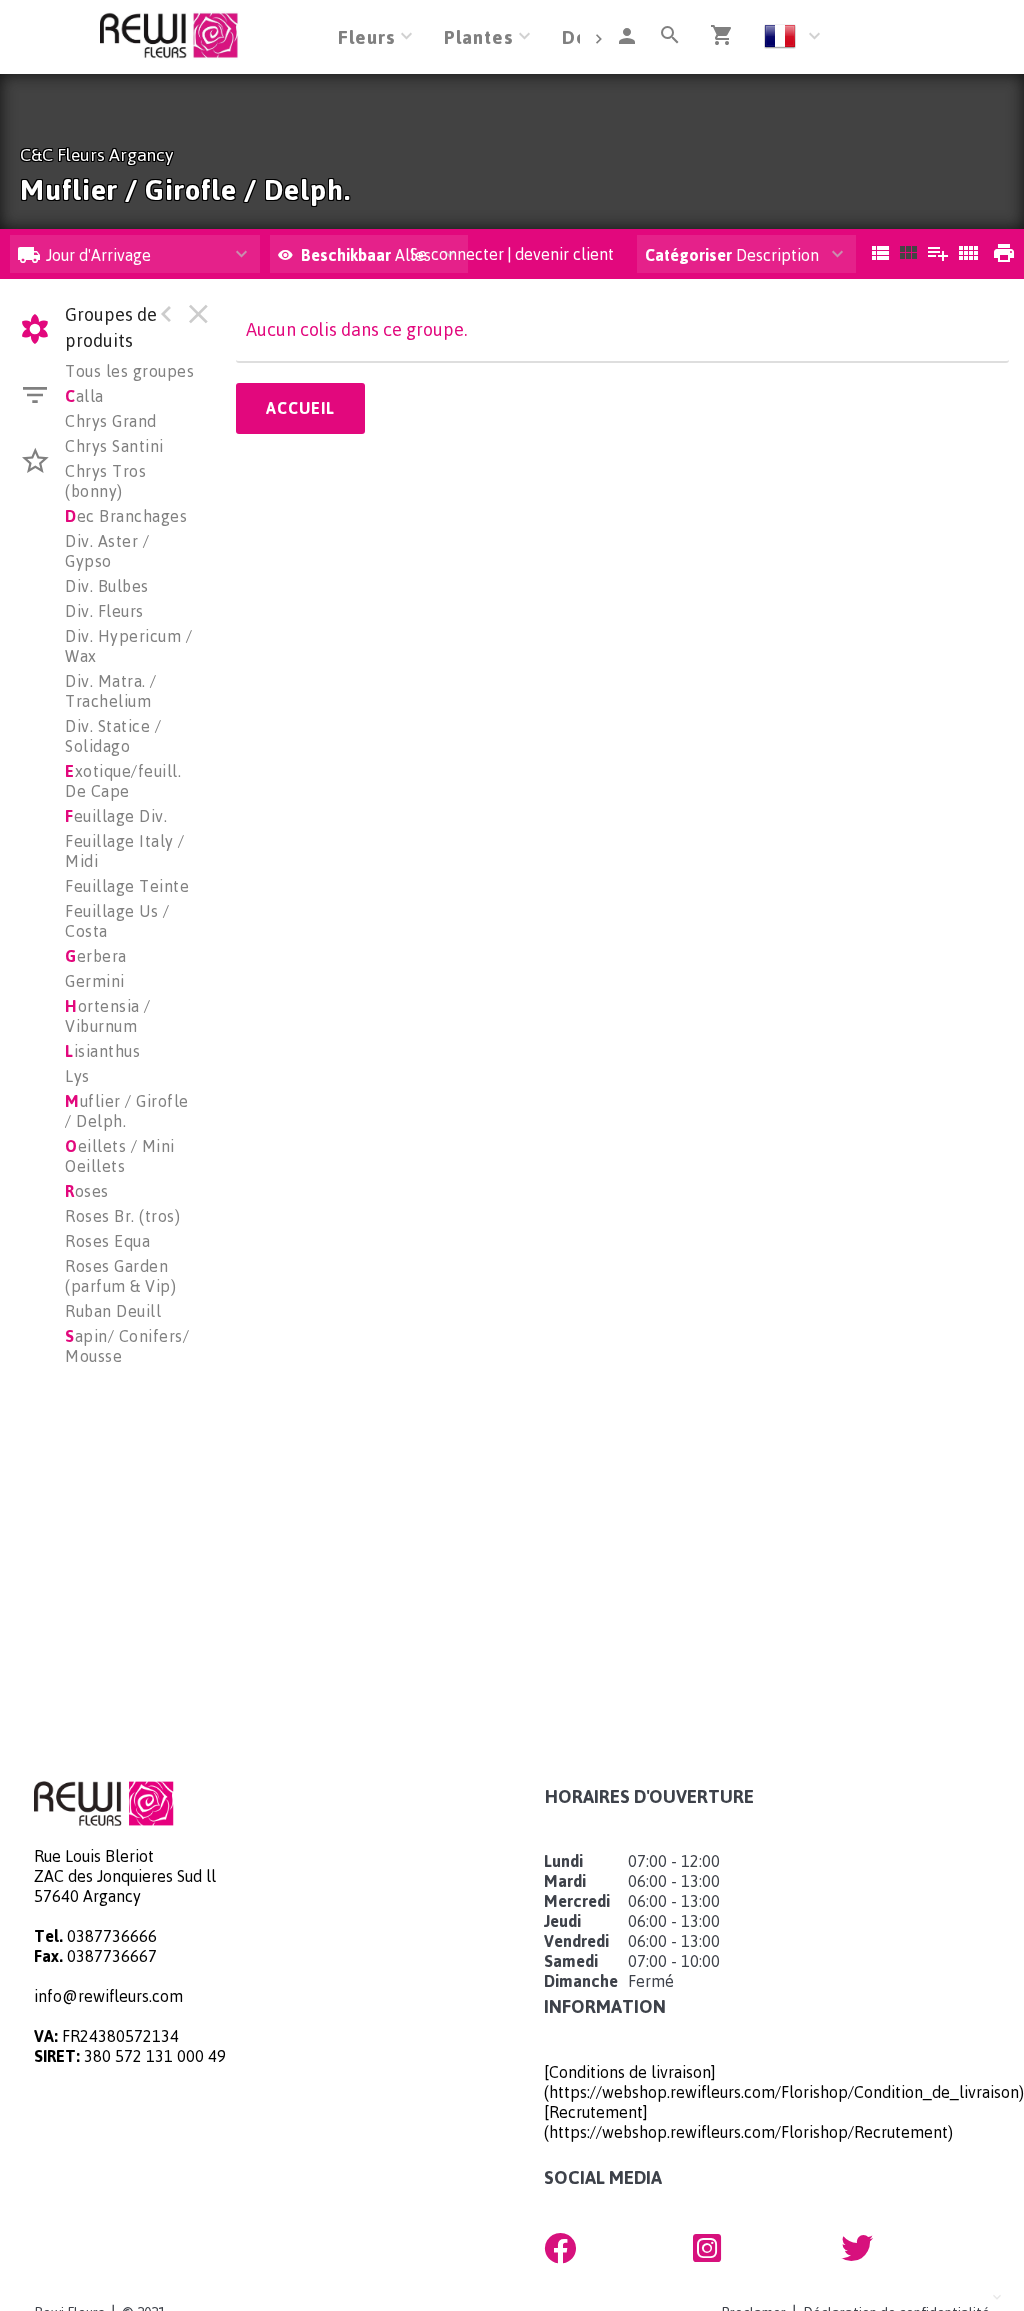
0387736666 (112, 1936)
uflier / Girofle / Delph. (127, 1111)
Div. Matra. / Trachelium (111, 691)
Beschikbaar (348, 255)
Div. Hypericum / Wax (128, 646)
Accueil (300, 408)
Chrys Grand (111, 421)
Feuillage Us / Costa (117, 921)
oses (87, 1191)
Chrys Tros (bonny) (105, 481)
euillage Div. (116, 816)
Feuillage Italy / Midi (125, 851)
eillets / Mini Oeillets (120, 1156)
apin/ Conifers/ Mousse (127, 1346)
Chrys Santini (114, 446)
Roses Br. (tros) (122, 1216)
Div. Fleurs (104, 611)
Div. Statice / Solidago (113, 736)
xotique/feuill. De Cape (123, 781)
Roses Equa (107, 1241)
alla (84, 396)
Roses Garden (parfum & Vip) (120, 1276)
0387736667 (112, 1956)
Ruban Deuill (113, 1311)
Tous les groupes (129, 371)
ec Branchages (126, 516)
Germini (95, 981)
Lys (77, 1076)
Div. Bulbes (107, 586)
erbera (96, 956)
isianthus (102, 1051)
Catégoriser (688, 255)
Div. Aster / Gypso (107, 551)
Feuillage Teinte (127, 886)
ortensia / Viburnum (108, 1016)
